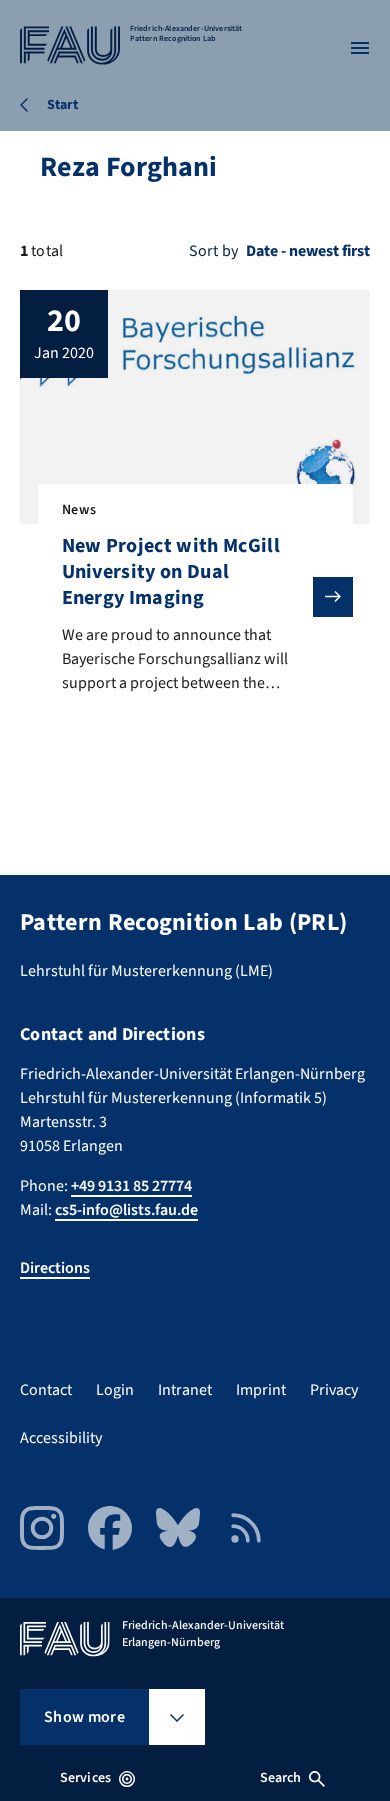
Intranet (185, 1390)
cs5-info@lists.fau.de (126, 1210)
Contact (46, 1390)
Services (85, 1778)
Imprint (261, 1390)
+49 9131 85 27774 (131, 1186)
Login (115, 1390)
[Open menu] (360, 48)
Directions (55, 1268)
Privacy (334, 1390)
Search (281, 1778)
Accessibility (61, 1438)
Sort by (213, 251)
